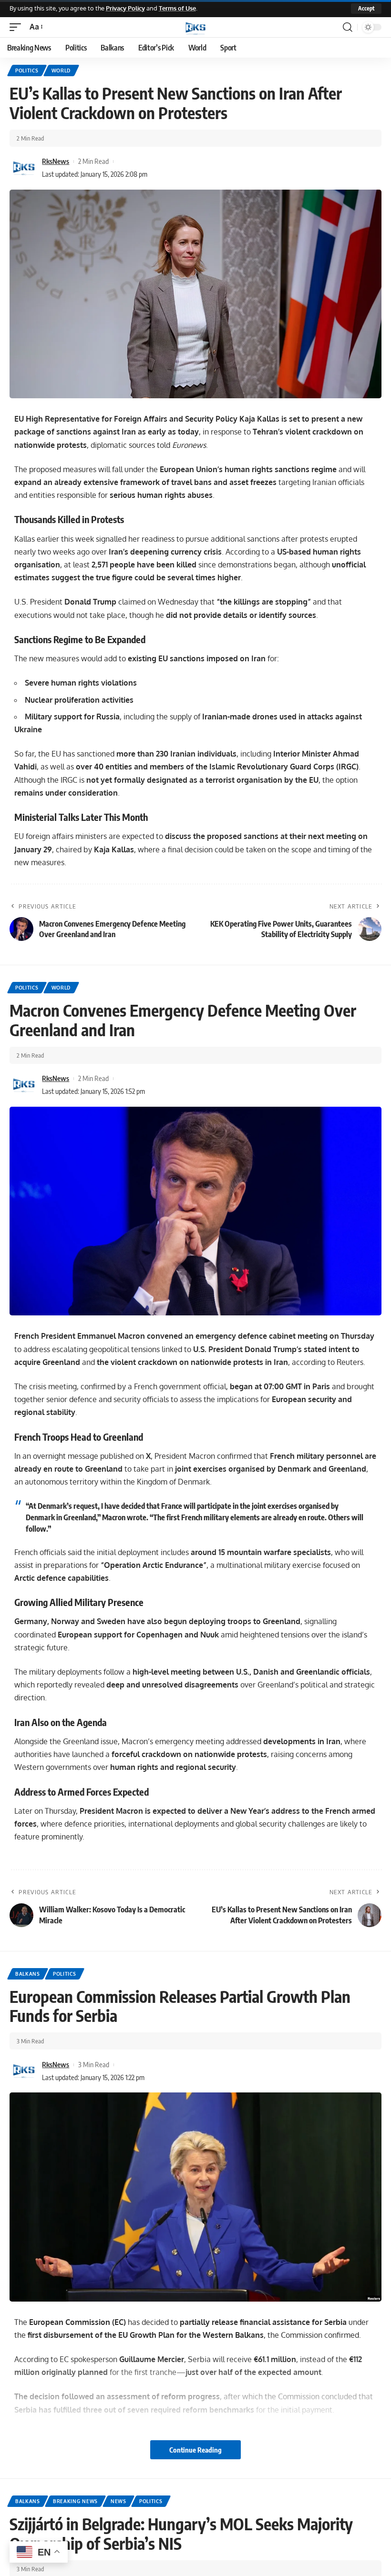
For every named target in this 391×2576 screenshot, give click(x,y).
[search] (348, 27)
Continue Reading (195, 2450)
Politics (27, 71)
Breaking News (75, 2501)
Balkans (28, 1974)
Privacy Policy (125, 8)
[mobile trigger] (18, 27)
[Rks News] (195, 27)
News (118, 2501)
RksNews (56, 161)
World (61, 71)
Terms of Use (177, 8)
